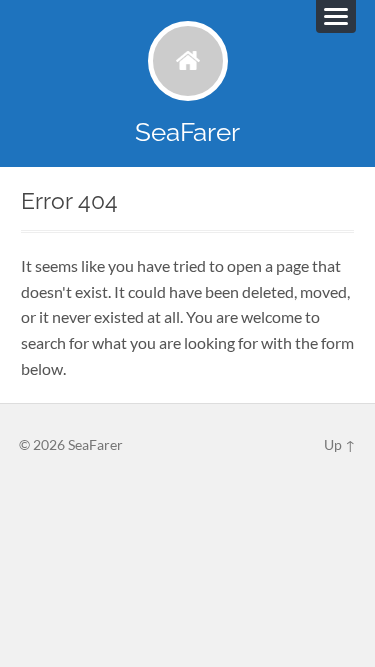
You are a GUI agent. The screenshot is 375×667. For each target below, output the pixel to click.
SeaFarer (187, 131)
